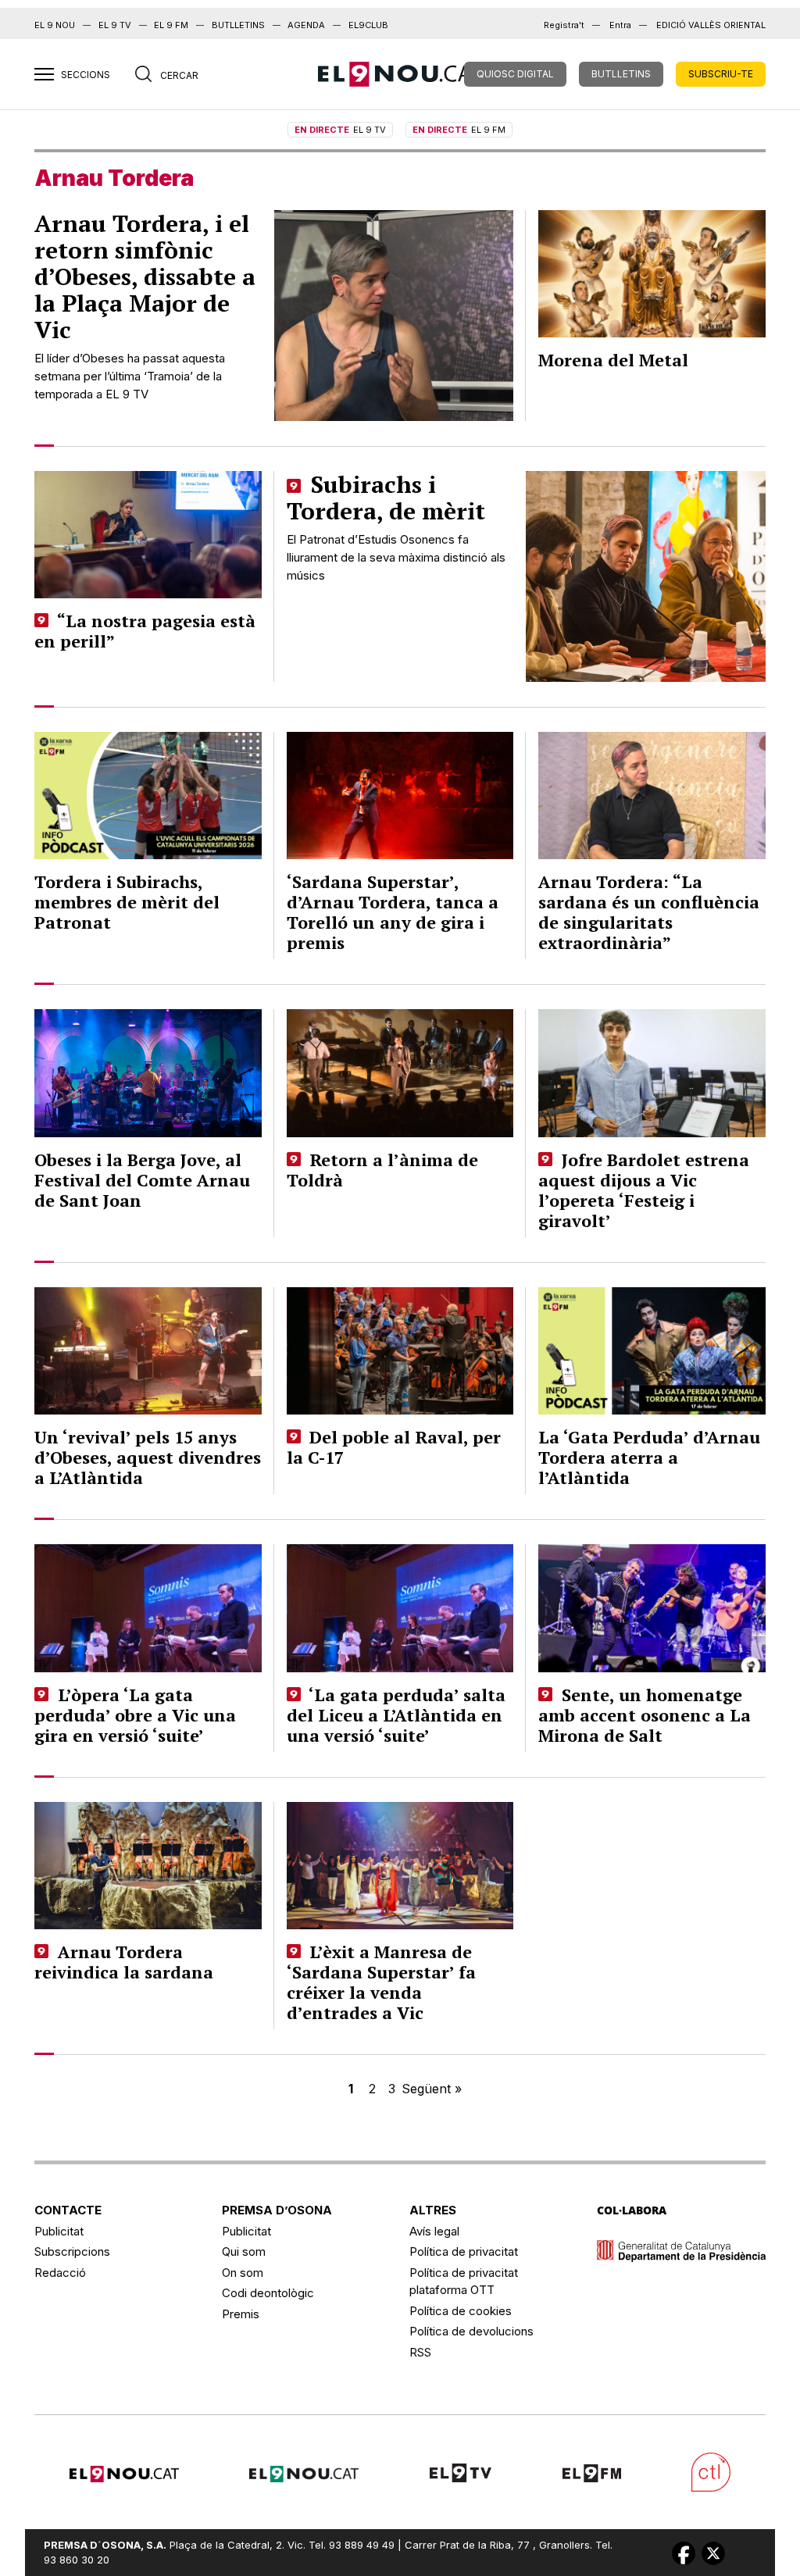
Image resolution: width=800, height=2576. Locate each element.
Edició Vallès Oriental (711, 25)
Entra (620, 25)
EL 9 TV (115, 25)
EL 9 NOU (55, 25)
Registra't (564, 25)
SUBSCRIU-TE (721, 74)
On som (243, 2273)
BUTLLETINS (238, 25)
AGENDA (306, 25)
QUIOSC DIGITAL (515, 74)
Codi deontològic (268, 2293)
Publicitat (59, 2231)
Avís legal (434, 2231)
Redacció (60, 2273)
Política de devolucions (471, 2331)
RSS (420, 2352)
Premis (241, 2314)
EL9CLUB (368, 25)
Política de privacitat (464, 2251)
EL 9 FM (171, 25)
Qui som (244, 2251)
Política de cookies (461, 2311)
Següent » (432, 2089)
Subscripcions (72, 2251)
